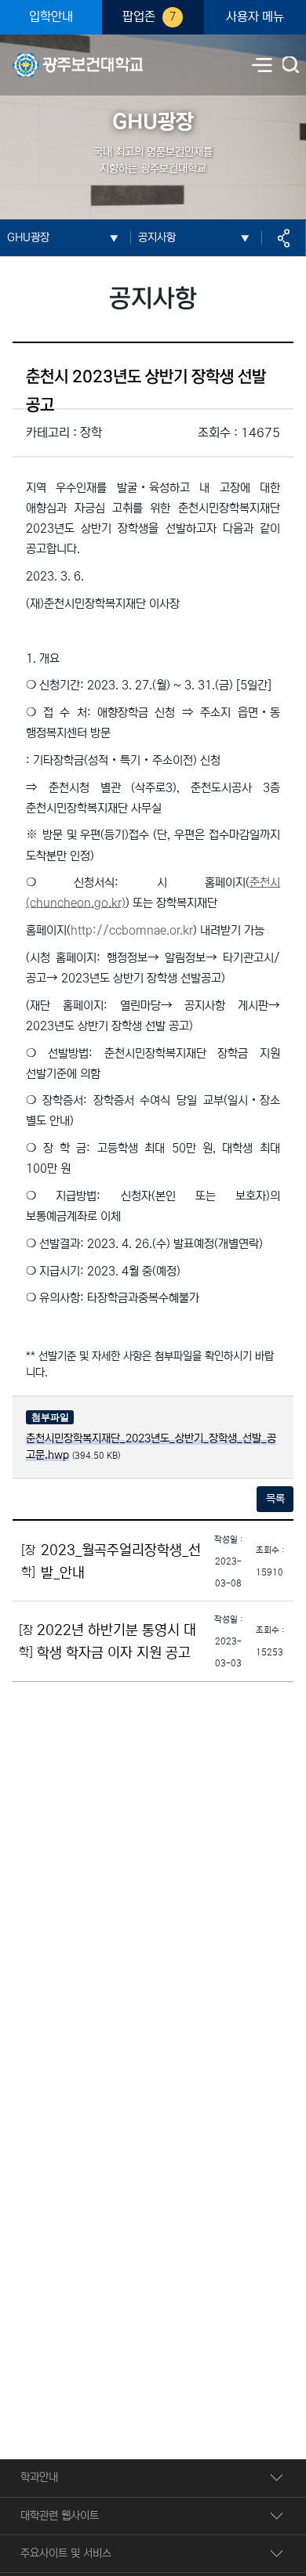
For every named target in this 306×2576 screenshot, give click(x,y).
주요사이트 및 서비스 (66, 2553)
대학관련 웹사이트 (60, 2516)
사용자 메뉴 (255, 17)
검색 (292, 66)
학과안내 (39, 2477)
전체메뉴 (262, 65)
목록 (275, 1499)
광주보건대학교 (46, 56)
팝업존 (149, 17)
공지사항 (157, 237)
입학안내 (51, 17)
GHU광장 (28, 237)
